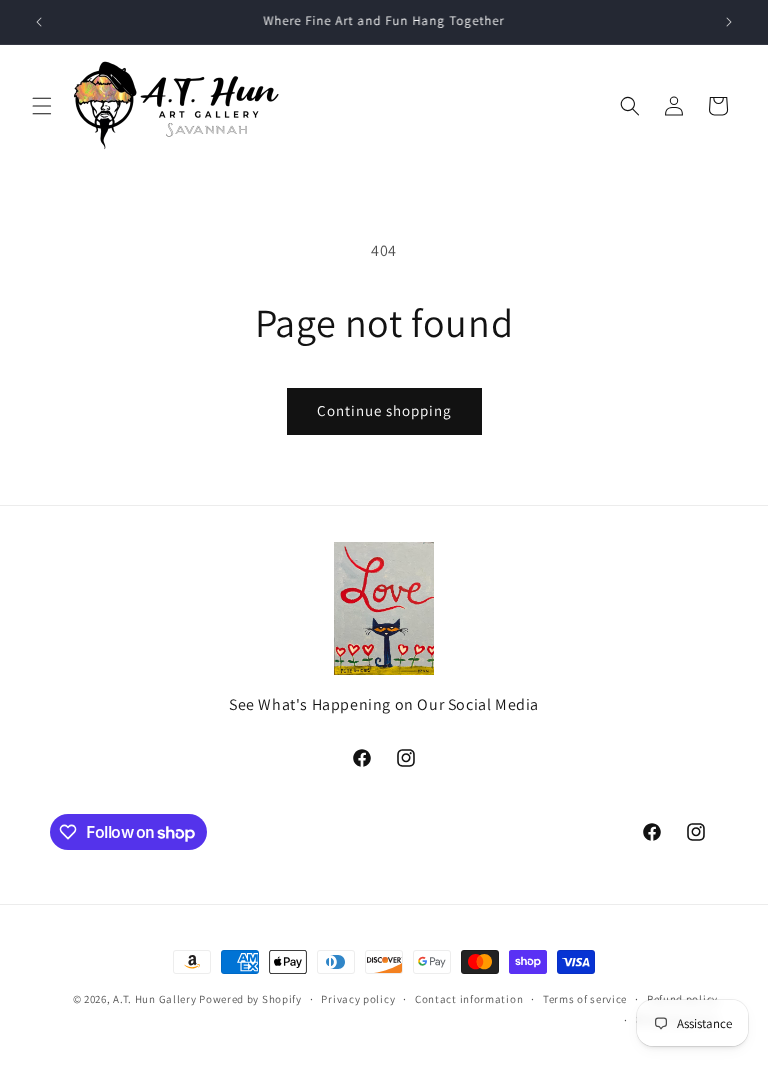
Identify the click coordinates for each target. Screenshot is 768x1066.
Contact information (469, 999)
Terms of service (585, 999)
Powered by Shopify (250, 999)
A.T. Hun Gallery (154, 999)
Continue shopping (384, 410)
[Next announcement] (729, 22)
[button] (42, 106)
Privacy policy (358, 999)
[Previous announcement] (39, 22)
